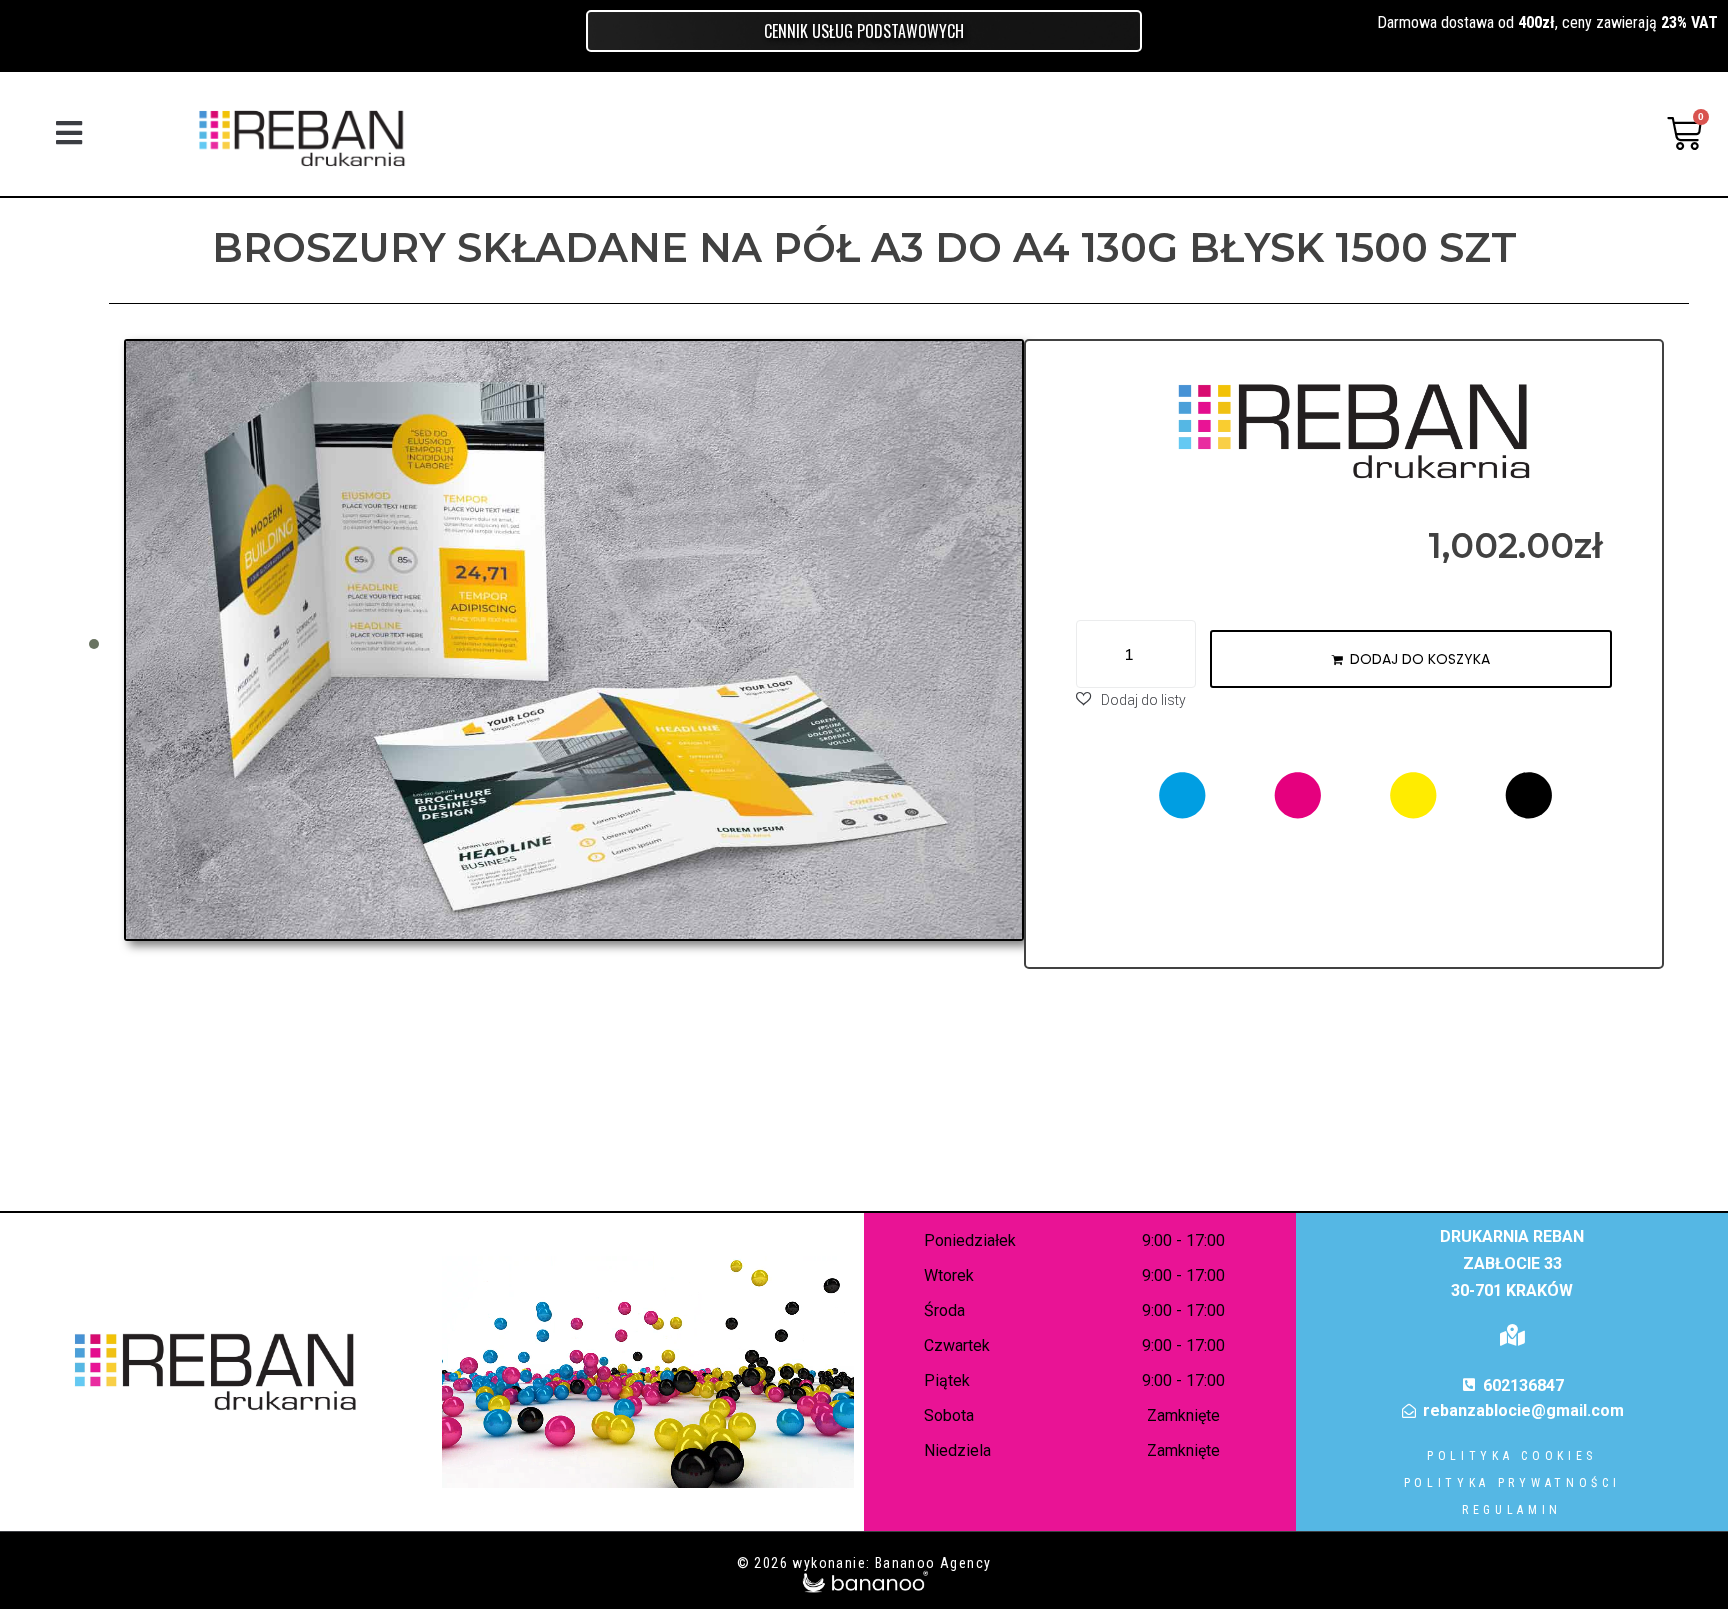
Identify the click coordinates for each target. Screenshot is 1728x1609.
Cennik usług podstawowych (864, 31)
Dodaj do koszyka (1420, 659)
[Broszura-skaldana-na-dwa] (574, 640)
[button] (68, 133)
